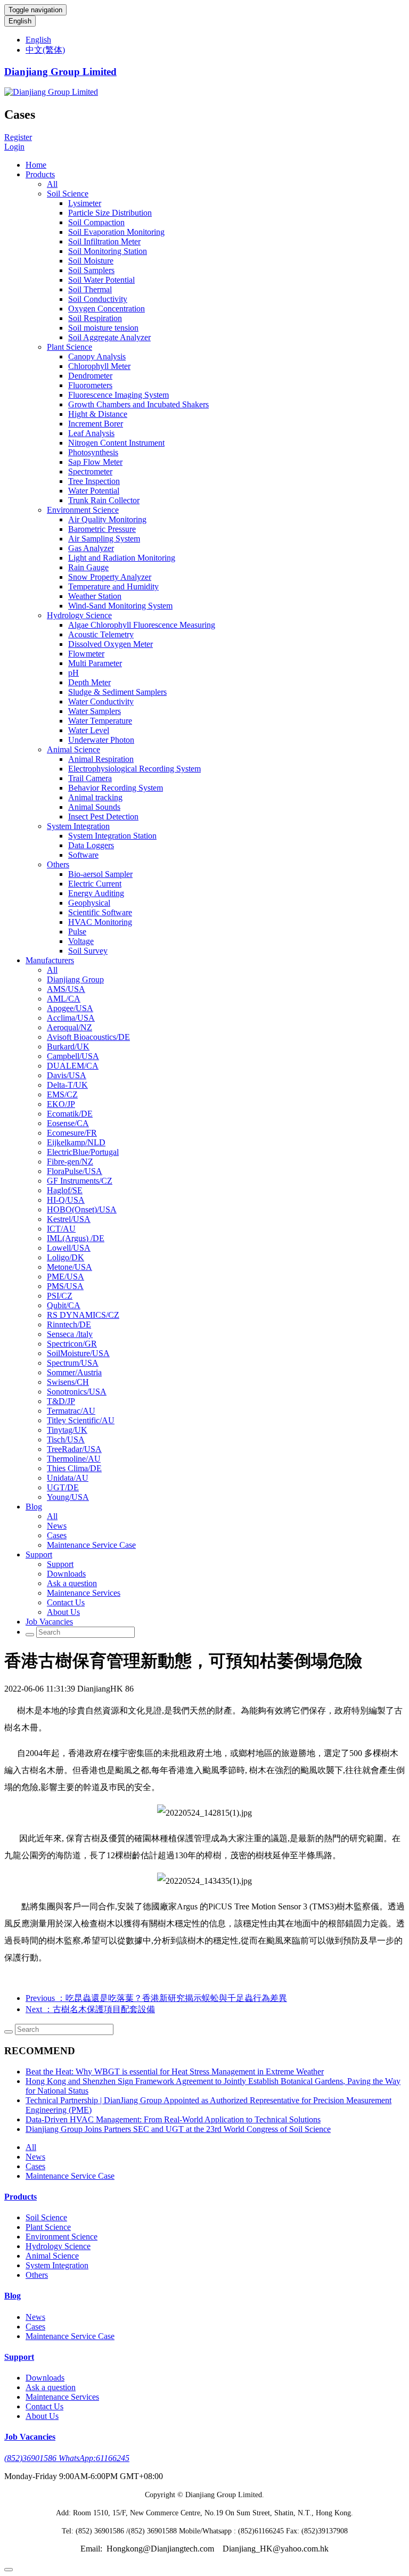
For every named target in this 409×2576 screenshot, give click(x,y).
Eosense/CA (68, 1123)
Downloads (66, 1574)
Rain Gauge (88, 567)
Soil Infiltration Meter (104, 241)
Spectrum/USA (73, 1363)
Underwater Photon (101, 740)
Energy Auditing (96, 893)
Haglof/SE (65, 1190)
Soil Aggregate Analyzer (109, 337)
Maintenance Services (84, 1593)
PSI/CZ (60, 1296)
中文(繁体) (45, 50)
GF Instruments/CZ (80, 1181)
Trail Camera (90, 778)
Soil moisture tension (103, 328)
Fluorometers (90, 385)
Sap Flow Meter (95, 462)
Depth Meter (89, 682)
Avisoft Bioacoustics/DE (88, 1037)
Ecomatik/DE (70, 1114)
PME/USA (66, 1277)
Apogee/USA (70, 1008)
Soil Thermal (90, 289)
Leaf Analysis (91, 433)
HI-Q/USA (66, 1200)
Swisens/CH (68, 1382)
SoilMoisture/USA (78, 1353)
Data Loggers (91, 845)
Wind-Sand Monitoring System (120, 606)
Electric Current (95, 884)
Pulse (77, 932)
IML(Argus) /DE (76, 1238)
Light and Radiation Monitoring (122, 558)
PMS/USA (65, 1286)
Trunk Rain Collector (104, 500)
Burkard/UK (68, 1047)
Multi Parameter (95, 663)
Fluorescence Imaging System (118, 395)
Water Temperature (100, 721)
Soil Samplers (91, 270)
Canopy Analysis (97, 356)
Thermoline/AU (74, 1459)
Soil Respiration (95, 318)
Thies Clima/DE (74, 1468)
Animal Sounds (94, 807)
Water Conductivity (101, 702)
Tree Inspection (94, 481)
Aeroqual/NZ (69, 1027)
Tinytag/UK (67, 1430)
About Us (63, 1612)
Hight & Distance (98, 414)
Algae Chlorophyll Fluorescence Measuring (142, 625)
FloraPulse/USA (75, 1171)
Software (83, 855)
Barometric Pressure (102, 529)
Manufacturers (50, 960)
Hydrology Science (79, 615)
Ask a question (72, 1583)
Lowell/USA (69, 1248)
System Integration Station (112, 836)
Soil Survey (88, 951)
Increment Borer (96, 424)
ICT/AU (61, 1229)
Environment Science (83, 510)
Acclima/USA (71, 1018)
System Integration (78, 826)
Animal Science (73, 749)
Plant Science (69, 347)
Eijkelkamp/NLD (76, 1142)
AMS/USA (66, 989)
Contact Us (66, 1602)
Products (40, 174)
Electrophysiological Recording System (134, 769)
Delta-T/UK (67, 1085)
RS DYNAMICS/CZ (83, 1315)
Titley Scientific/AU (81, 1420)
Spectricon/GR (72, 1344)
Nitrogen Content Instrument (116, 443)
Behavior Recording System (116, 788)
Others (58, 864)
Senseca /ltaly (70, 1334)
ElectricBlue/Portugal (83, 1152)
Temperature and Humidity (113, 586)
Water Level (89, 730)
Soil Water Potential (101, 280)
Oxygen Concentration (107, 309)
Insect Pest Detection (103, 817)
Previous (156, 1998)
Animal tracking (95, 797)
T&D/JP (61, 1401)
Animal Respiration (101, 759)
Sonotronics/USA (77, 1392)
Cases (57, 1535)
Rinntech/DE (69, 1324)
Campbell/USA (73, 1056)
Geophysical (89, 903)
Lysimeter (85, 203)
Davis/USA (67, 1075)
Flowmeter (86, 654)
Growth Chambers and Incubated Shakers (138, 404)
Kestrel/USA (69, 1219)
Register (18, 137)
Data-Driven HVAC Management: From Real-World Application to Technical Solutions (173, 2119)
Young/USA (68, 1497)
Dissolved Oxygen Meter (111, 644)
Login (14, 147)
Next (90, 2009)
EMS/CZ (62, 1094)
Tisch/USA (66, 1439)
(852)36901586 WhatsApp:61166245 (67, 2458)
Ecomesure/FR (72, 1133)
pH (73, 673)
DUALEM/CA (73, 1066)
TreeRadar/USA (74, 1449)
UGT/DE (63, 1487)
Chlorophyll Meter (99, 366)
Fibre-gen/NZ (70, 1162)
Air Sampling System (104, 539)
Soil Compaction (96, 222)
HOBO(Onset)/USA (82, 1209)
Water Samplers (95, 711)
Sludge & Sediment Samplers (117, 692)
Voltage (81, 941)
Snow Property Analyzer (110, 577)
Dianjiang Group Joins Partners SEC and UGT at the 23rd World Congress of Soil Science (178, 2129)
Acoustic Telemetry (101, 634)
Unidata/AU (68, 1478)
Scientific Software (100, 912)
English (20, 21)
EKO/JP (61, 1104)
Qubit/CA (64, 1305)
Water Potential (94, 491)
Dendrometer (90, 376)
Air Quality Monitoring (107, 519)
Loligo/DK (66, 1257)
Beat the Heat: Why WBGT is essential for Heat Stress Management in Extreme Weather (175, 2072)
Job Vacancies (49, 1622)
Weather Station (95, 596)
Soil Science (68, 194)
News (57, 1526)
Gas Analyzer (91, 548)
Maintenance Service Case (91, 1545)
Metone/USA (69, 1267)
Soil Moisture (91, 261)
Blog (34, 1507)
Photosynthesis (93, 452)
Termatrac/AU (71, 1411)
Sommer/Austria (74, 1372)
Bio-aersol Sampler (100, 874)
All (52, 184)
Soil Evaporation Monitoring (116, 232)
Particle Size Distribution (110, 213)
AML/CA (64, 999)
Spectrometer (90, 471)
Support (39, 1554)
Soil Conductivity (98, 299)
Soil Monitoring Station (108, 251)
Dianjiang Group (75, 979)
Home (36, 165)
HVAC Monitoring (100, 922)
